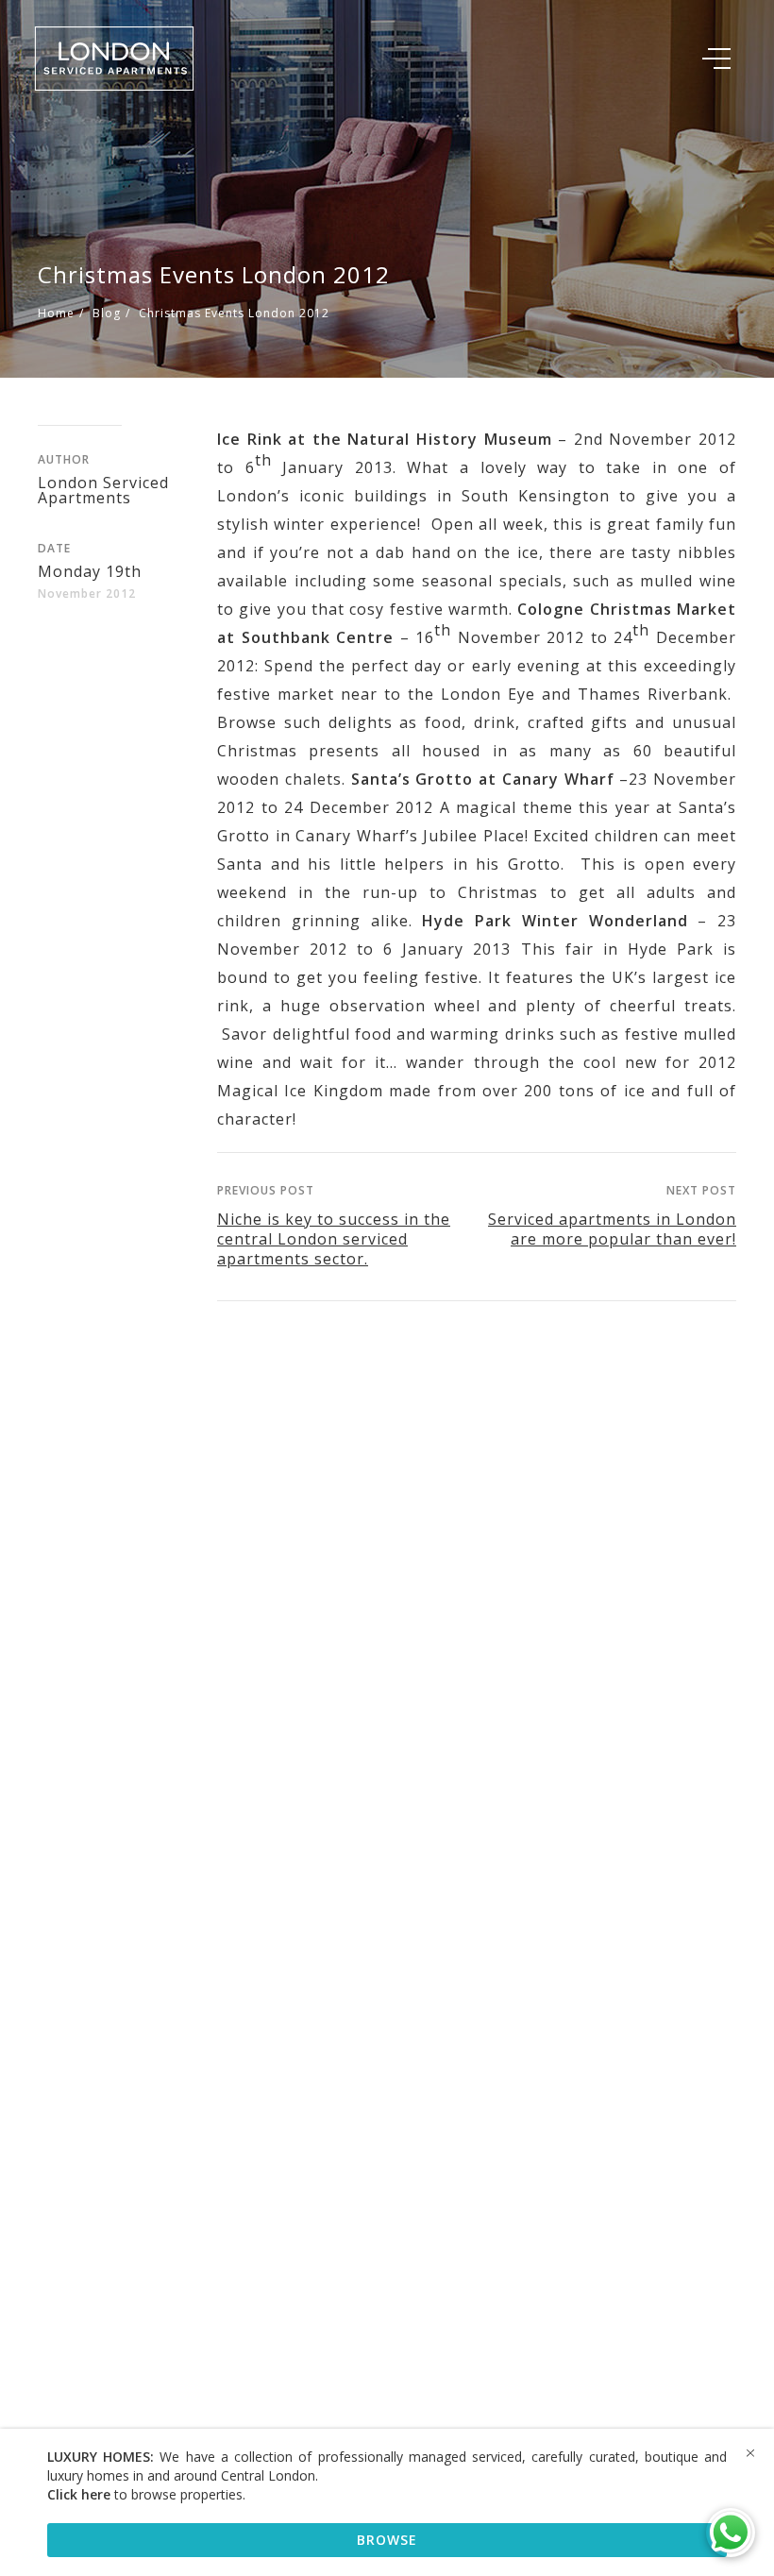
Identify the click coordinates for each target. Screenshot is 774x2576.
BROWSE (387, 2540)
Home (56, 313)
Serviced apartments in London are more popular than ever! (612, 1229)
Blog (107, 313)
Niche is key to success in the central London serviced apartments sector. (334, 1239)
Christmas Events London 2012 (234, 313)
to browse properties (145, 2494)
